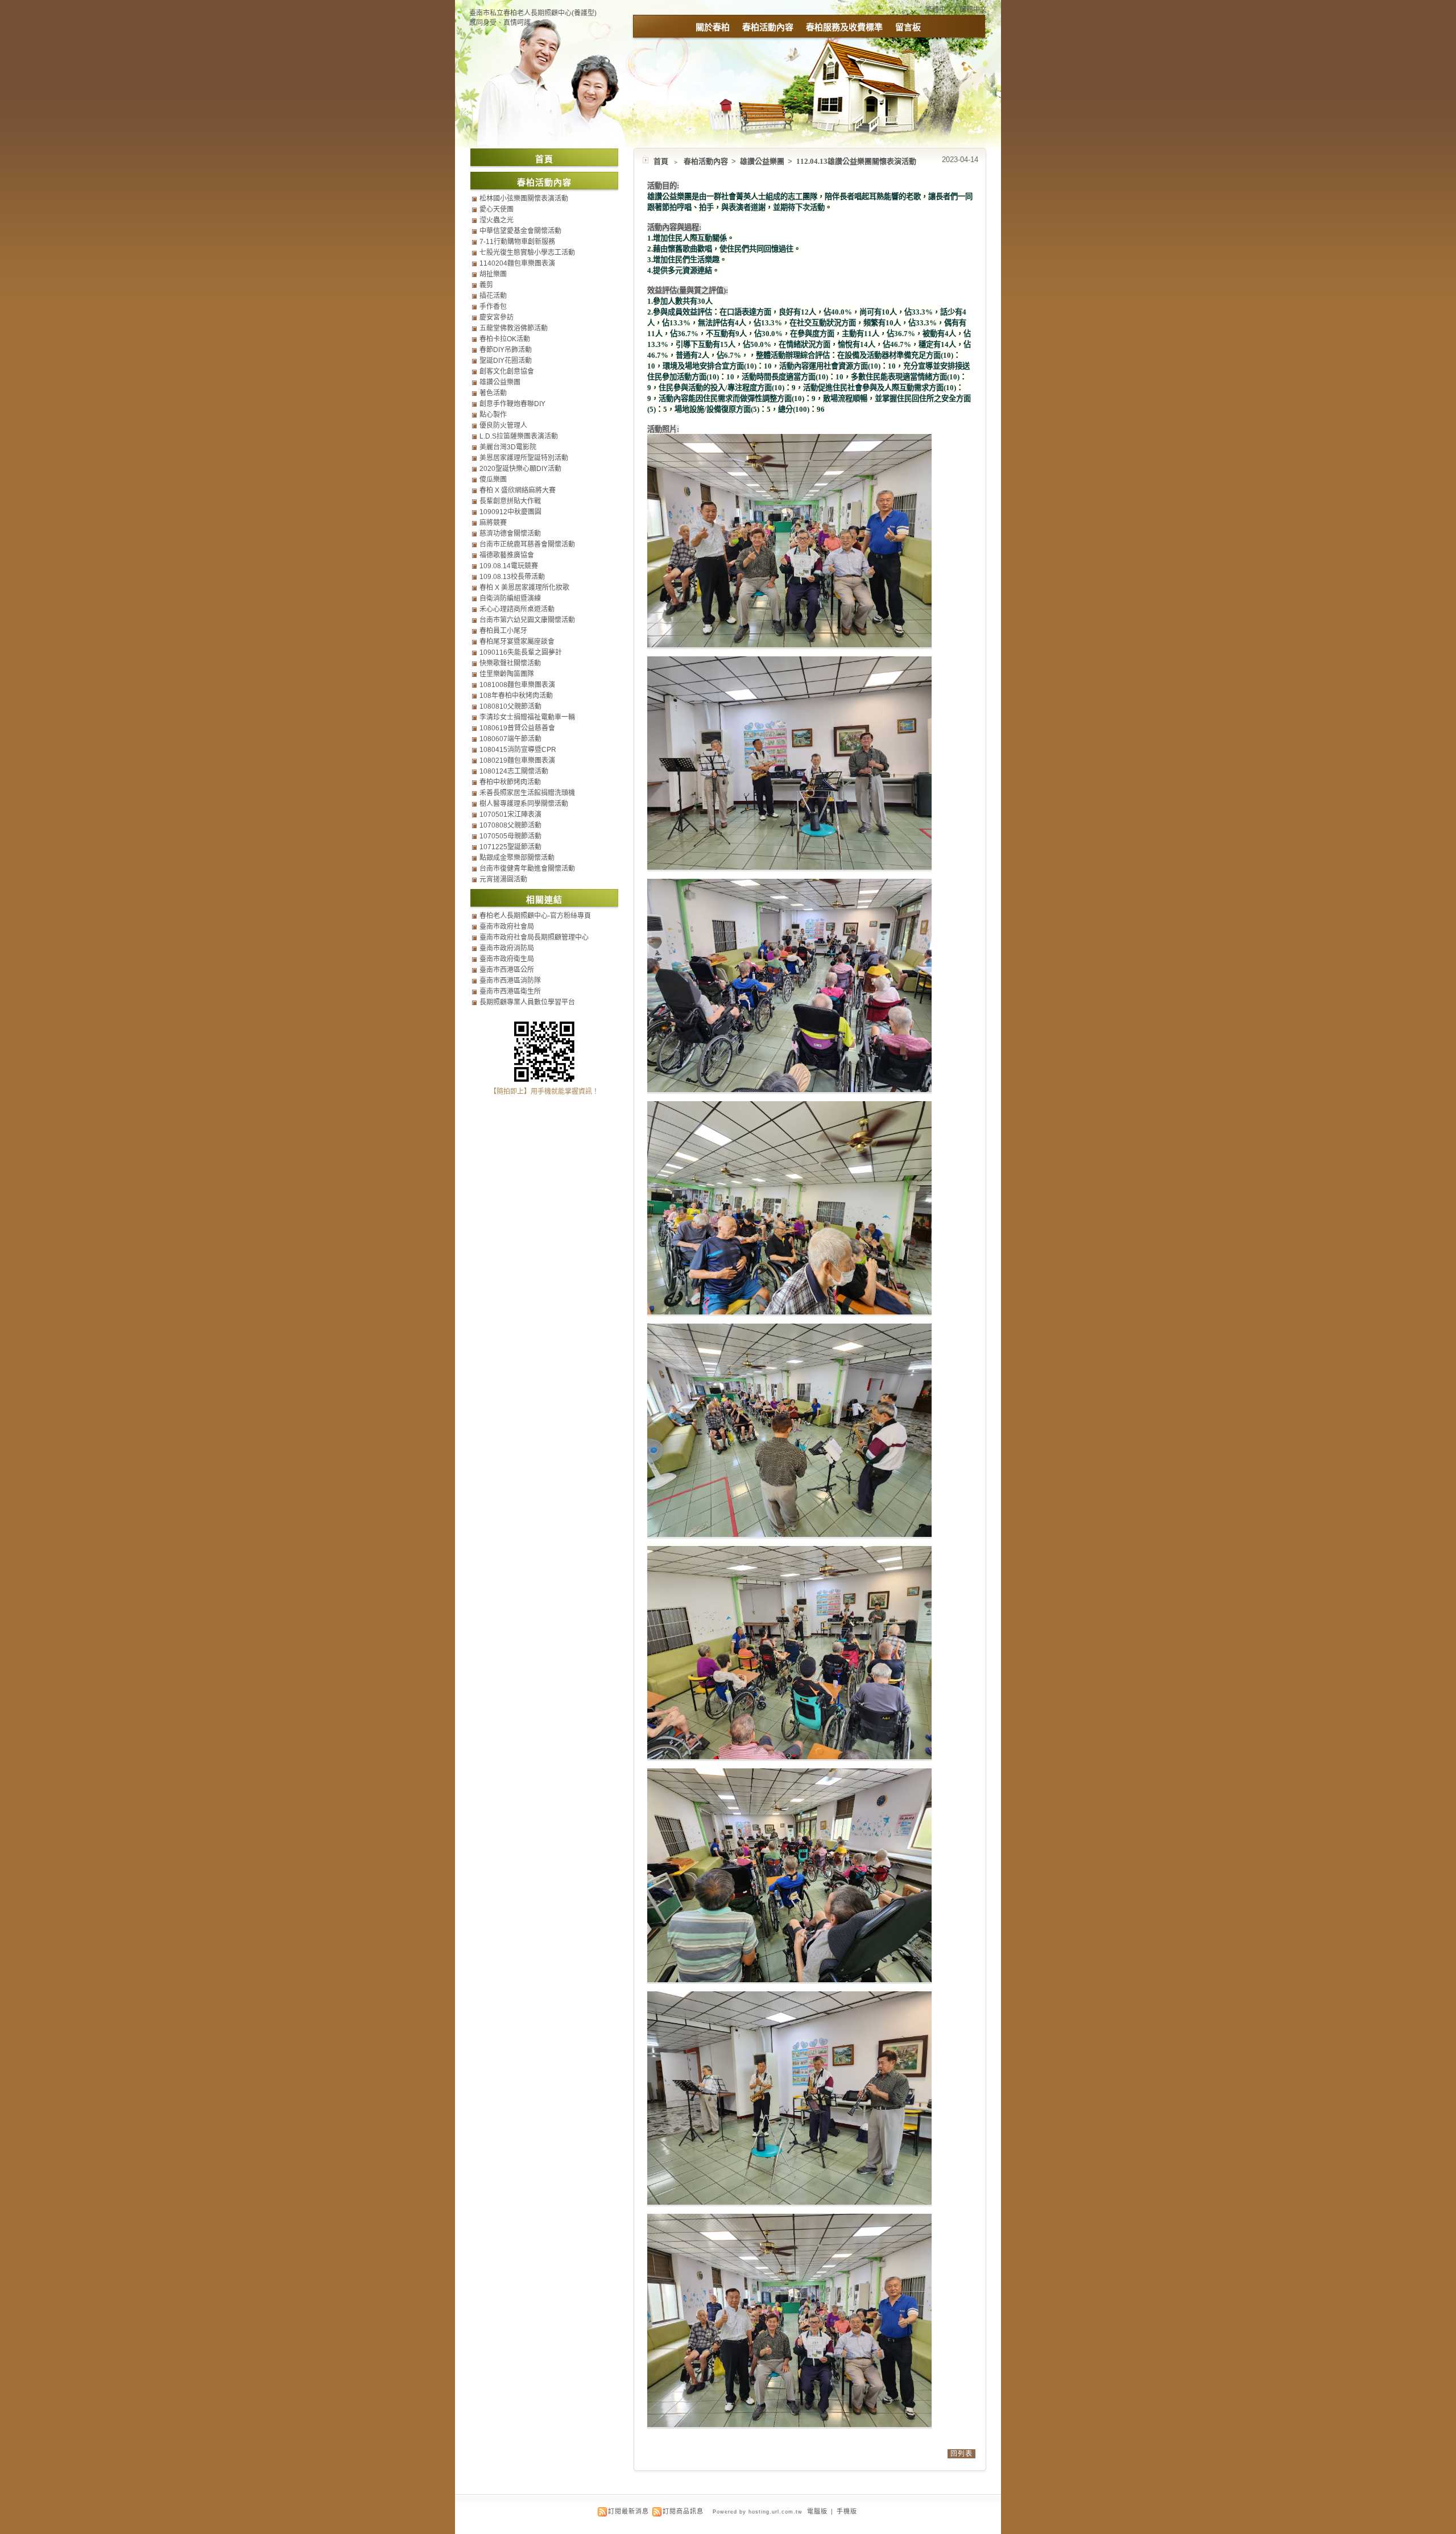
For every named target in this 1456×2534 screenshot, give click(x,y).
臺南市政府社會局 (507, 927)
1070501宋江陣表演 (510, 815)
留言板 (908, 27)
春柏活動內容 (768, 27)
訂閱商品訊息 (683, 2511)
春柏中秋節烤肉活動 (510, 782)
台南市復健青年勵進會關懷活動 (527, 869)
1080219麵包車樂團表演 (517, 760)
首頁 (661, 161)
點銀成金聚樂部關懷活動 (517, 858)
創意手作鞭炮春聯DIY (512, 404)
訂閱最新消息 (628, 2511)
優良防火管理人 (503, 425)
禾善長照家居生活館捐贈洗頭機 (527, 793)
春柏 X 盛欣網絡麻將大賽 (518, 490)
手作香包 (493, 307)
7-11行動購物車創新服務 (517, 242)
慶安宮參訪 (497, 317)
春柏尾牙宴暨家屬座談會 (517, 642)
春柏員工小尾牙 (503, 631)
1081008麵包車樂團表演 (517, 685)
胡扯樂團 (493, 274)
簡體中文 (973, 10)
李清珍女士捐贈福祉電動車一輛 (527, 717)
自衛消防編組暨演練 (510, 598)
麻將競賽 (493, 523)
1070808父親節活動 (510, 825)
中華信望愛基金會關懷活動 (520, 231)
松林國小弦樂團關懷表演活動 (524, 199)
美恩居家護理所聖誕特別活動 (524, 458)
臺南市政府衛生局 (507, 959)
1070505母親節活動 (510, 836)
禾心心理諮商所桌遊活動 (517, 609)
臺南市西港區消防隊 (510, 981)
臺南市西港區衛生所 (510, 991)
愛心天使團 (497, 209)
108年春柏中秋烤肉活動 (516, 696)
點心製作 (493, 415)
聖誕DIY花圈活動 (506, 361)
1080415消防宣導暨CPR (518, 750)
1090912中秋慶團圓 (510, 512)
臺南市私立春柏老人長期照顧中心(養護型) (533, 13)
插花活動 (493, 296)
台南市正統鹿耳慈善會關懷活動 (527, 544)
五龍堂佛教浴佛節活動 (514, 328)
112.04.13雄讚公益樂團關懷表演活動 (856, 161)
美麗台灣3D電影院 (508, 447)
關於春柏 (713, 27)
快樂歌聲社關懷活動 (510, 663)
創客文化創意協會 (507, 371)
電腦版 (817, 2511)
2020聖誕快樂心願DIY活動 (520, 469)
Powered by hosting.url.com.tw (758, 2512)
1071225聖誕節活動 (510, 847)
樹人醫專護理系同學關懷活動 (524, 804)
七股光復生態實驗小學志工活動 (527, 253)
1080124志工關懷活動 (514, 771)
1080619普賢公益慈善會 (517, 728)
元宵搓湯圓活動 (503, 879)
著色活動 (493, 393)
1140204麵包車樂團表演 (517, 263)
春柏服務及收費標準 (844, 27)
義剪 (486, 285)
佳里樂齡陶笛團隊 (507, 674)
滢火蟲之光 (497, 220)
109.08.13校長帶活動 (512, 577)
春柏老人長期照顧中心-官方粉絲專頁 (535, 916)
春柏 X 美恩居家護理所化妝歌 (524, 588)
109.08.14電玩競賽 (509, 566)
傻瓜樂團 (493, 479)
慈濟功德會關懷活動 (510, 534)
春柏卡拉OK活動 (505, 339)
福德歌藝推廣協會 (507, 555)
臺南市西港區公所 (507, 970)
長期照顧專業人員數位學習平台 (527, 1002)
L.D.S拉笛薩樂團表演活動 (519, 436)
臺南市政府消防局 (507, 948)
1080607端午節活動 (510, 739)
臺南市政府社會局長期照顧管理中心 (534, 937)
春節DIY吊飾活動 (506, 350)
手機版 (847, 2511)
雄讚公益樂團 (763, 161)
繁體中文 (939, 10)
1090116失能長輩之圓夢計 (521, 652)
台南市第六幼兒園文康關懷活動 (527, 620)
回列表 (961, 2454)
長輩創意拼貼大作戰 (510, 501)
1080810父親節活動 (510, 706)
